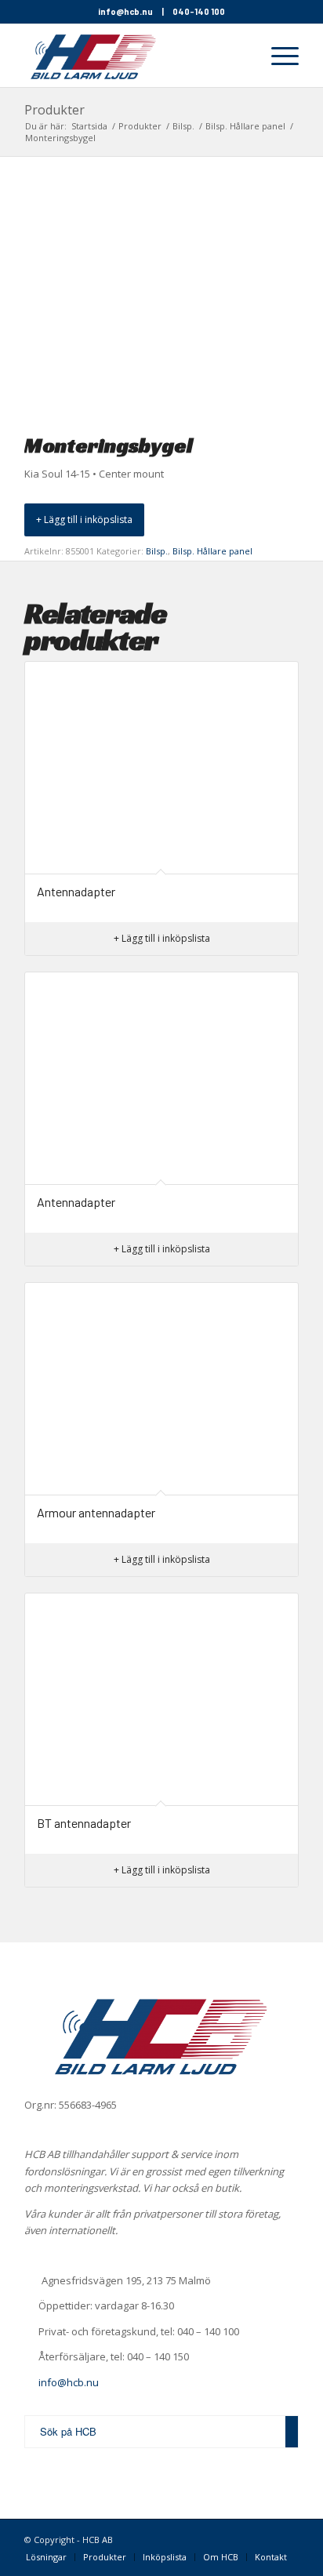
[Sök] (240, 56)
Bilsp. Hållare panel (212, 551)
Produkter (54, 110)
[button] (84, 520)
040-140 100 (199, 11)
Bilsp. (157, 551)
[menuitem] (240, 56)
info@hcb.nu (125, 11)
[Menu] (277, 56)
